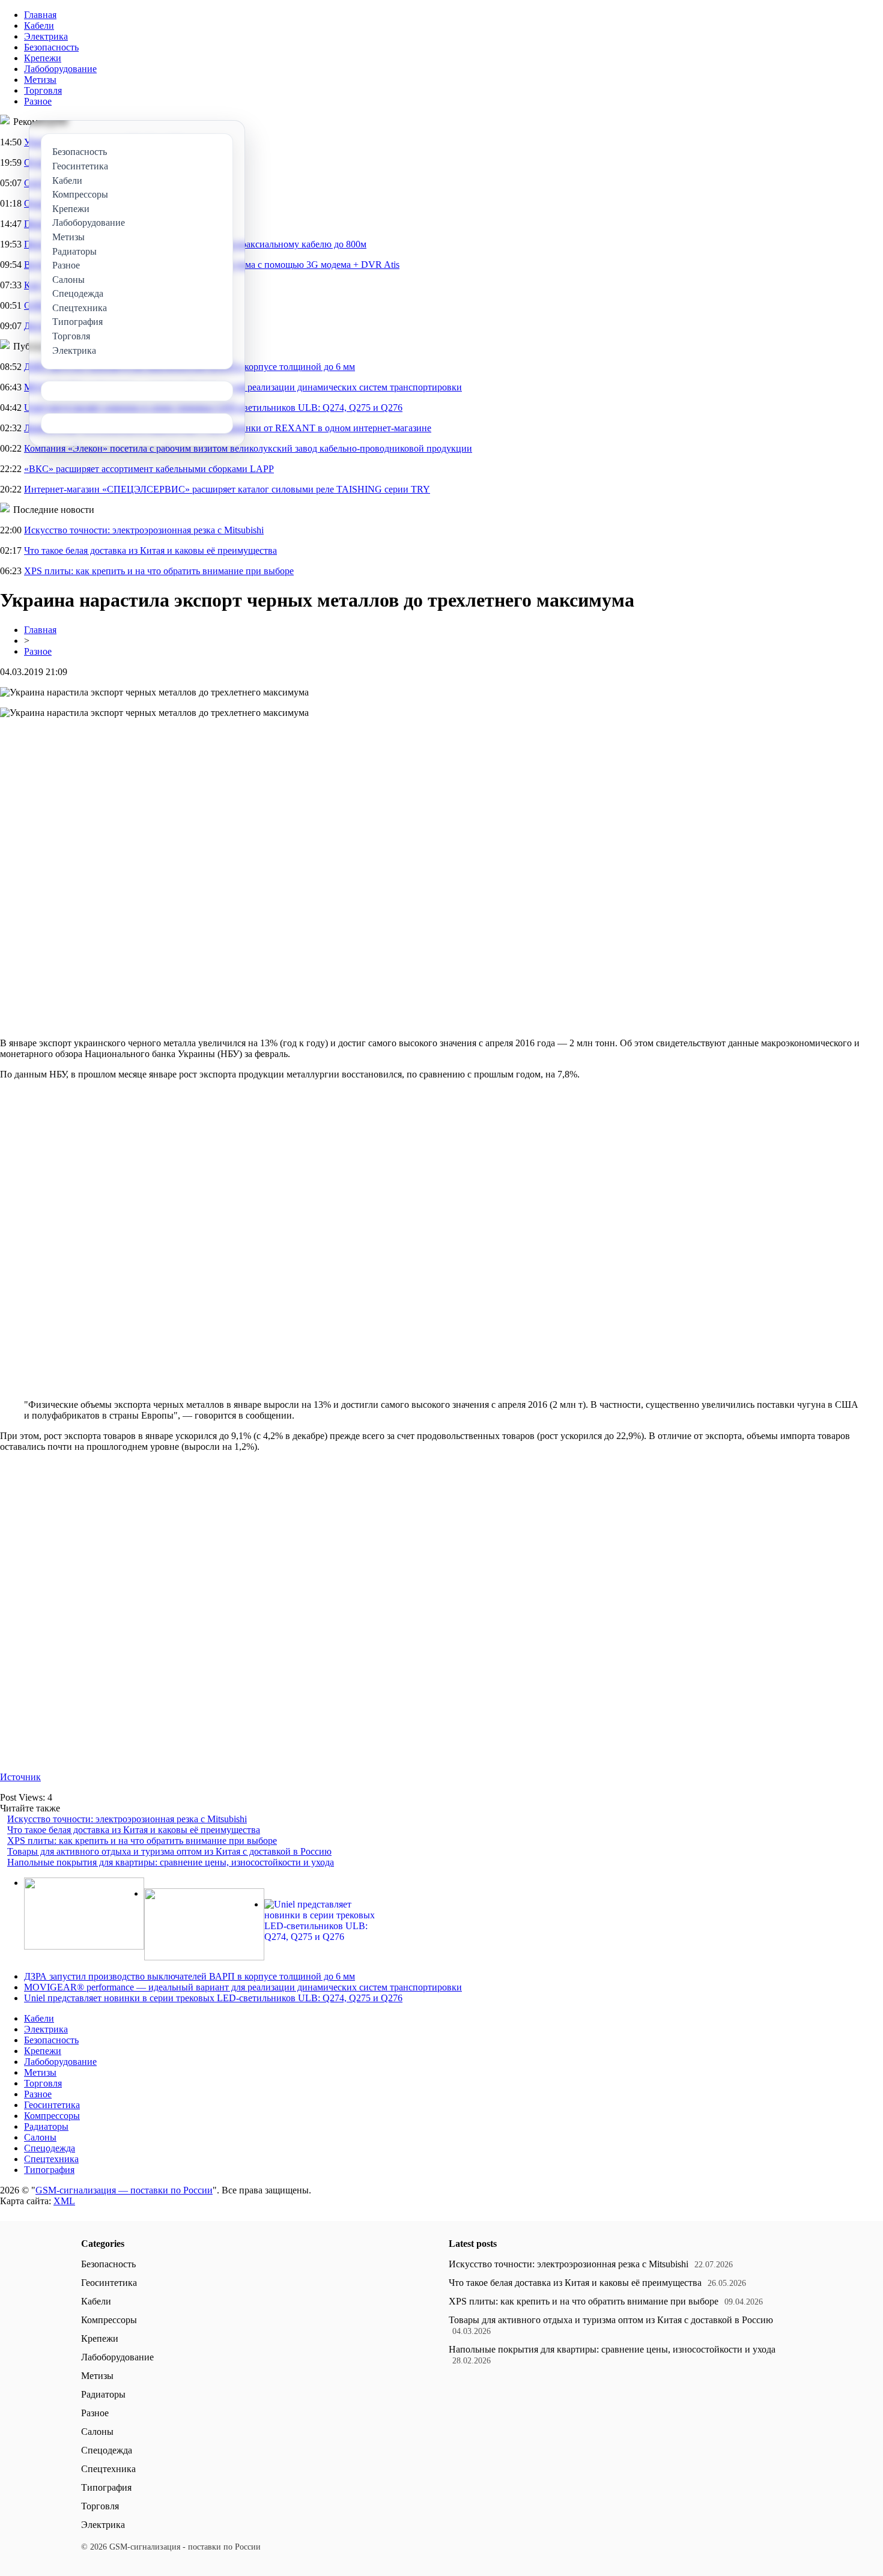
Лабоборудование (60, 69)
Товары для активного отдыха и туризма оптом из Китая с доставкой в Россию (169, 1851)
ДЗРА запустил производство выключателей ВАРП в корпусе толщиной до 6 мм (190, 1976)
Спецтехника (51, 2159)
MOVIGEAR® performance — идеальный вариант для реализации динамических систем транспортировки (243, 1987)
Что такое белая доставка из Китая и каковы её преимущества (150, 550)
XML (64, 2201)
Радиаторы (46, 2126)
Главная (40, 15)
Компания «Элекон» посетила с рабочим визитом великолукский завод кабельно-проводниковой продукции (248, 448)
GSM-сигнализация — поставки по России (124, 2190)
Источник (20, 1777)
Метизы (40, 80)
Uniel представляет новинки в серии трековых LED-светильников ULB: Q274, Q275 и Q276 (213, 1998)
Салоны (40, 2137)
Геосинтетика (52, 2105)
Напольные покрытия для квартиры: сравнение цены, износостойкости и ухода (171, 1862)
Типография (49, 2170)
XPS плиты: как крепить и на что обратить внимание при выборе (159, 571)
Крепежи (43, 58)
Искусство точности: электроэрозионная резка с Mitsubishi (144, 530)
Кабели (39, 26)
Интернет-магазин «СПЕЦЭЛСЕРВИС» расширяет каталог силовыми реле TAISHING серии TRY (227, 489)
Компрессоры (52, 2116)
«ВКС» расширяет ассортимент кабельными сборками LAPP (149, 469)
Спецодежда (50, 2148)
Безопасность (51, 47)
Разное (38, 101)
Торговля (43, 90)
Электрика (46, 36)
